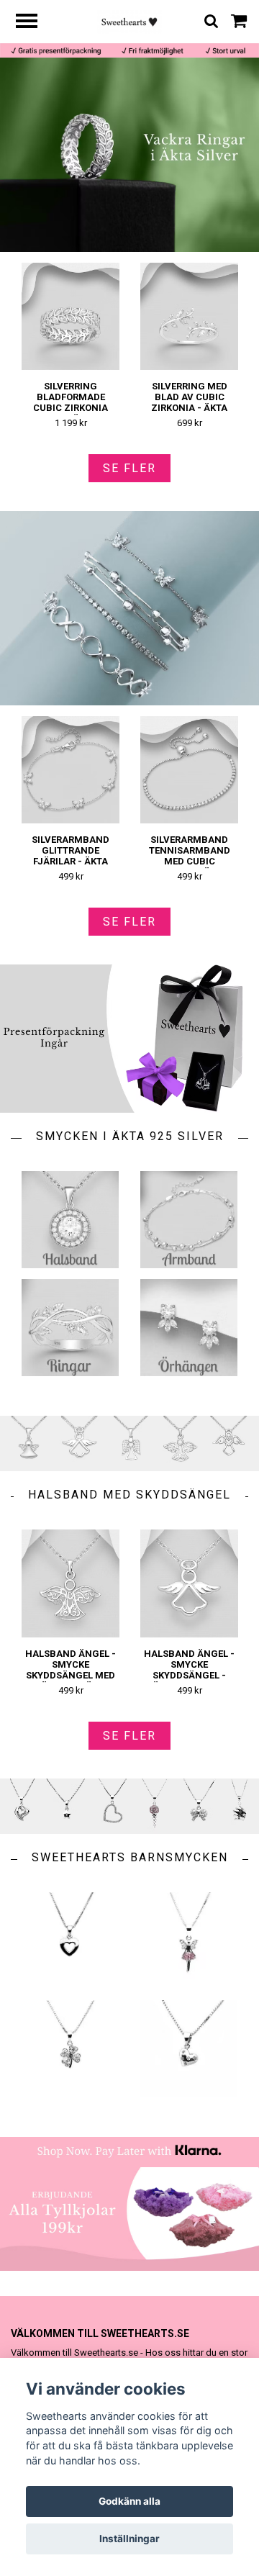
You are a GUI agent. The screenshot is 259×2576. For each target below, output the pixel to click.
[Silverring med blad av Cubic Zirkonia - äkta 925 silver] (189, 316)
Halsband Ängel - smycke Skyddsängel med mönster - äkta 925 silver (71, 1675)
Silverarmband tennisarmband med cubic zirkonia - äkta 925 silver (190, 861)
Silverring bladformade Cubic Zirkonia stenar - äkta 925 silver (71, 408)
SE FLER (129, 468)
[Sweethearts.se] (130, 21)
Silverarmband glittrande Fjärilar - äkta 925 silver (71, 856)
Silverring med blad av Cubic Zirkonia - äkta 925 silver (189, 402)
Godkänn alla (129, 2501)
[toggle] (34, 23)
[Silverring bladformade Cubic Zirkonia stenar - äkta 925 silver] (71, 316)
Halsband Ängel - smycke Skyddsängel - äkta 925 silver (189, 1670)
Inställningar (129, 2539)
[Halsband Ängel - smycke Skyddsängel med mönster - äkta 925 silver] (71, 1583)
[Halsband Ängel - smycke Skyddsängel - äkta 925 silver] (189, 1583)
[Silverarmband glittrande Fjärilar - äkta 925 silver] (71, 770)
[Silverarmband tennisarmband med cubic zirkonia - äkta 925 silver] (189, 770)
